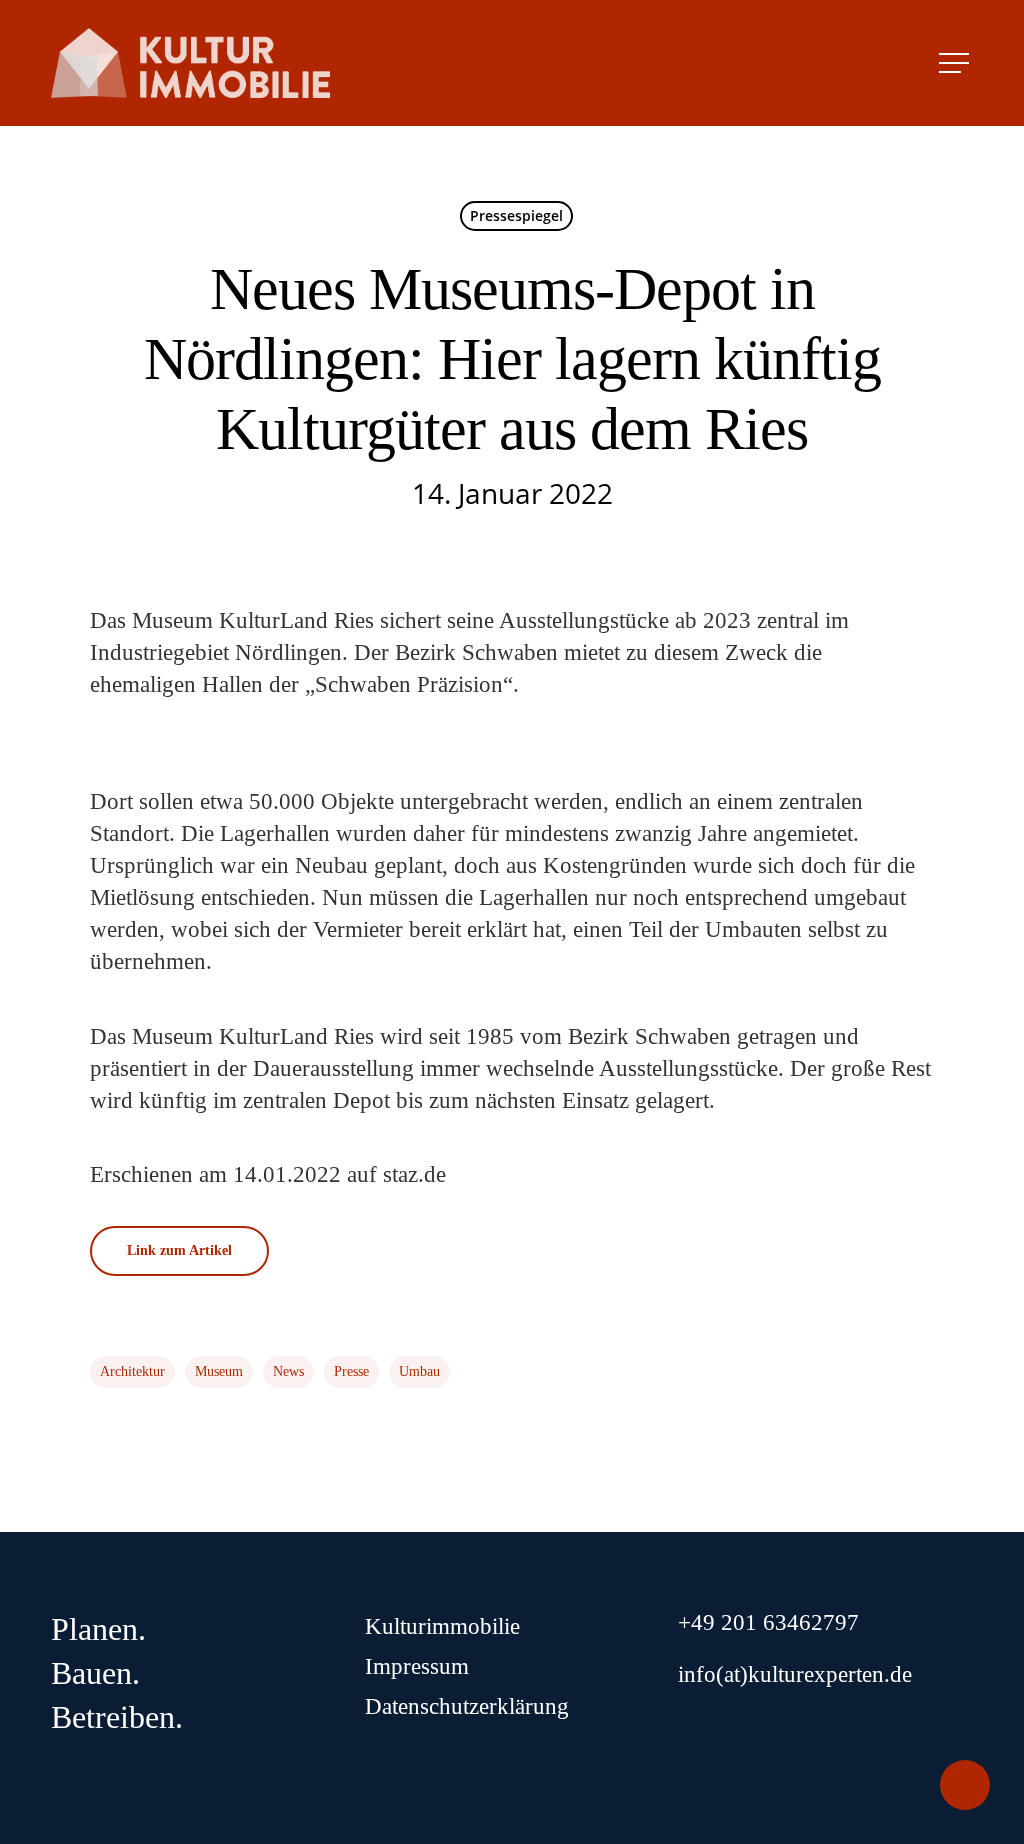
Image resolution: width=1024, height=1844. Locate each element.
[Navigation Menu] (956, 63)
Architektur (132, 1371)
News (288, 1371)
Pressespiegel (516, 215)
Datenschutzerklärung (467, 1706)
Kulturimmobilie (442, 1626)
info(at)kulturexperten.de (795, 1674)
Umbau (419, 1371)
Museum (219, 1371)
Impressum (417, 1666)
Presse (351, 1371)
